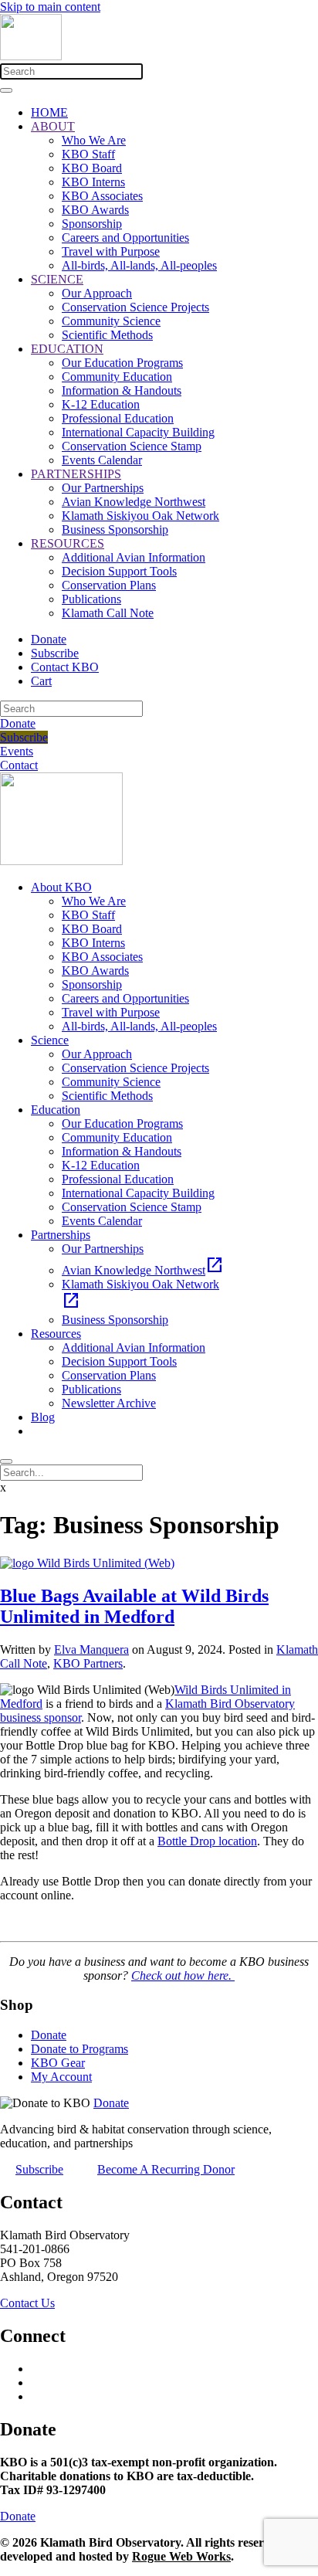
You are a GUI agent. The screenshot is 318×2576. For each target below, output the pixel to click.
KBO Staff (88, 154)
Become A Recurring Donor (166, 2169)
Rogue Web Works (181, 2556)
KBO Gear (58, 2063)
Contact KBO (65, 667)
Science (50, 1040)
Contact (19, 765)
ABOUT (53, 126)
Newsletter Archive (109, 1403)
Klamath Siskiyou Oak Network (140, 516)
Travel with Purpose (111, 251)
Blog (43, 1417)
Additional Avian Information (134, 557)
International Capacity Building (138, 432)
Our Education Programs (122, 363)
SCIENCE (57, 279)
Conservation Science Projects (135, 307)
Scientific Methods (107, 335)
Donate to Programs (79, 2049)
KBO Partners (88, 1663)
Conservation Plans (109, 585)
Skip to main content (50, 7)
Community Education (117, 377)
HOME (49, 112)
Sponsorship (92, 224)
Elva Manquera (91, 1649)
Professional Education (118, 418)
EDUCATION (67, 349)
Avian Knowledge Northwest (134, 502)
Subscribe (55, 653)
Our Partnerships (103, 488)
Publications (91, 599)
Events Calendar (102, 460)
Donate (49, 639)
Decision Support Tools (119, 571)
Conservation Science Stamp (132, 446)
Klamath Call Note (108, 613)
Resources (56, 1334)
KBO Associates (102, 196)
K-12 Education (101, 404)
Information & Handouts (122, 390)
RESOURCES (68, 543)
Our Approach (97, 293)
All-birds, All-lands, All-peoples (139, 265)
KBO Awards (95, 210)
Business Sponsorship (115, 529)
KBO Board (92, 168)
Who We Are (94, 140)
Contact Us (27, 2303)
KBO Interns (93, 182)
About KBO (61, 887)
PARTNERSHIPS (76, 474)
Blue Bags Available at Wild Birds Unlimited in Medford (134, 1606)
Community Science (111, 321)
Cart (41, 681)
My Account (61, 2077)
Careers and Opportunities (125, 238)
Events (17, 751)
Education (56, 1110)
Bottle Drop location (207, 1841)
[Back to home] (31, 56)
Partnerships (61, 1235)
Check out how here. (183, 1975)
